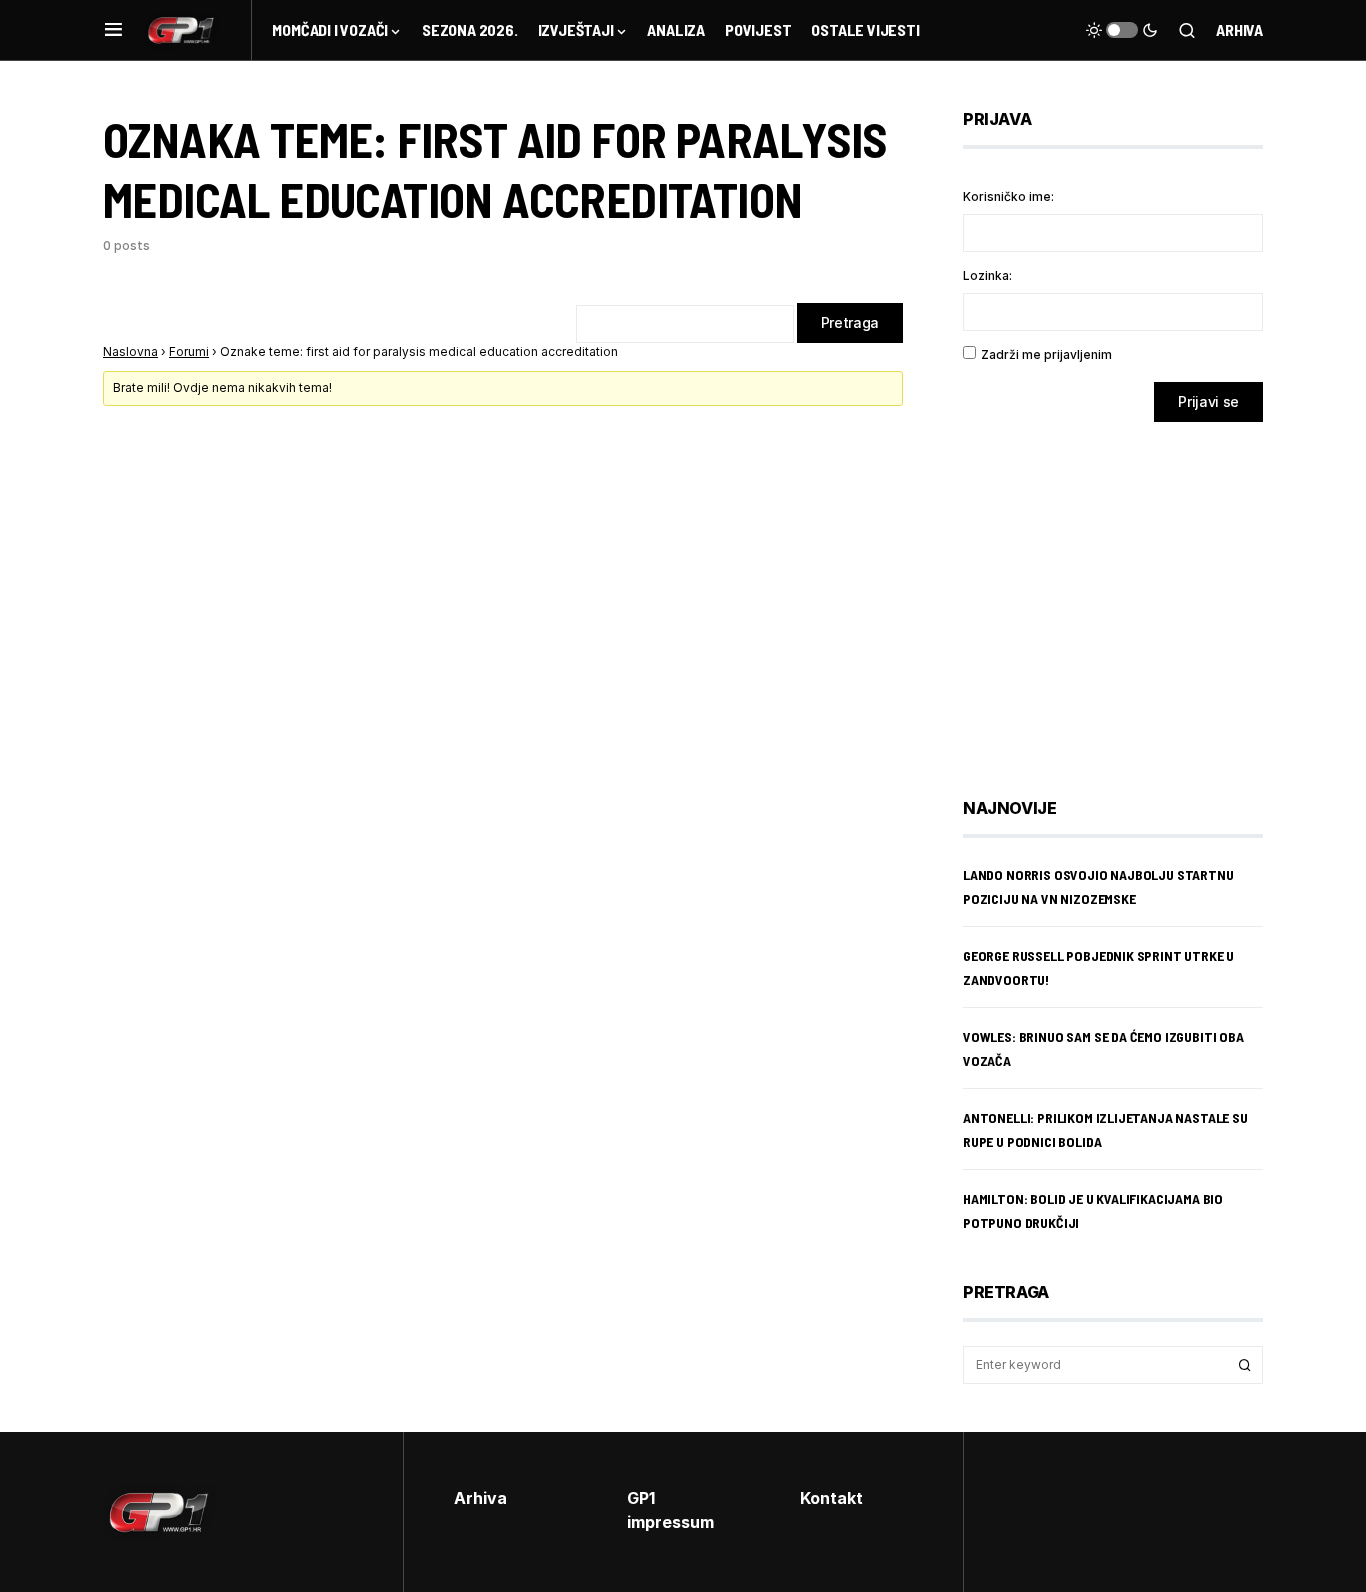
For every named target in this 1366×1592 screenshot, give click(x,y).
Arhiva (1239, 29)
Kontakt (831, 1498)
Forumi (189, 351)
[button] (113, 30)
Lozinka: (987, 275)
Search (1245, 1365)
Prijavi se (1208, 401)
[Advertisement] (1123, 595)
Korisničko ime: (1008, 196)
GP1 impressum (670, 1510)
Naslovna (130, 351)
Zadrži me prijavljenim (1046, 354)
